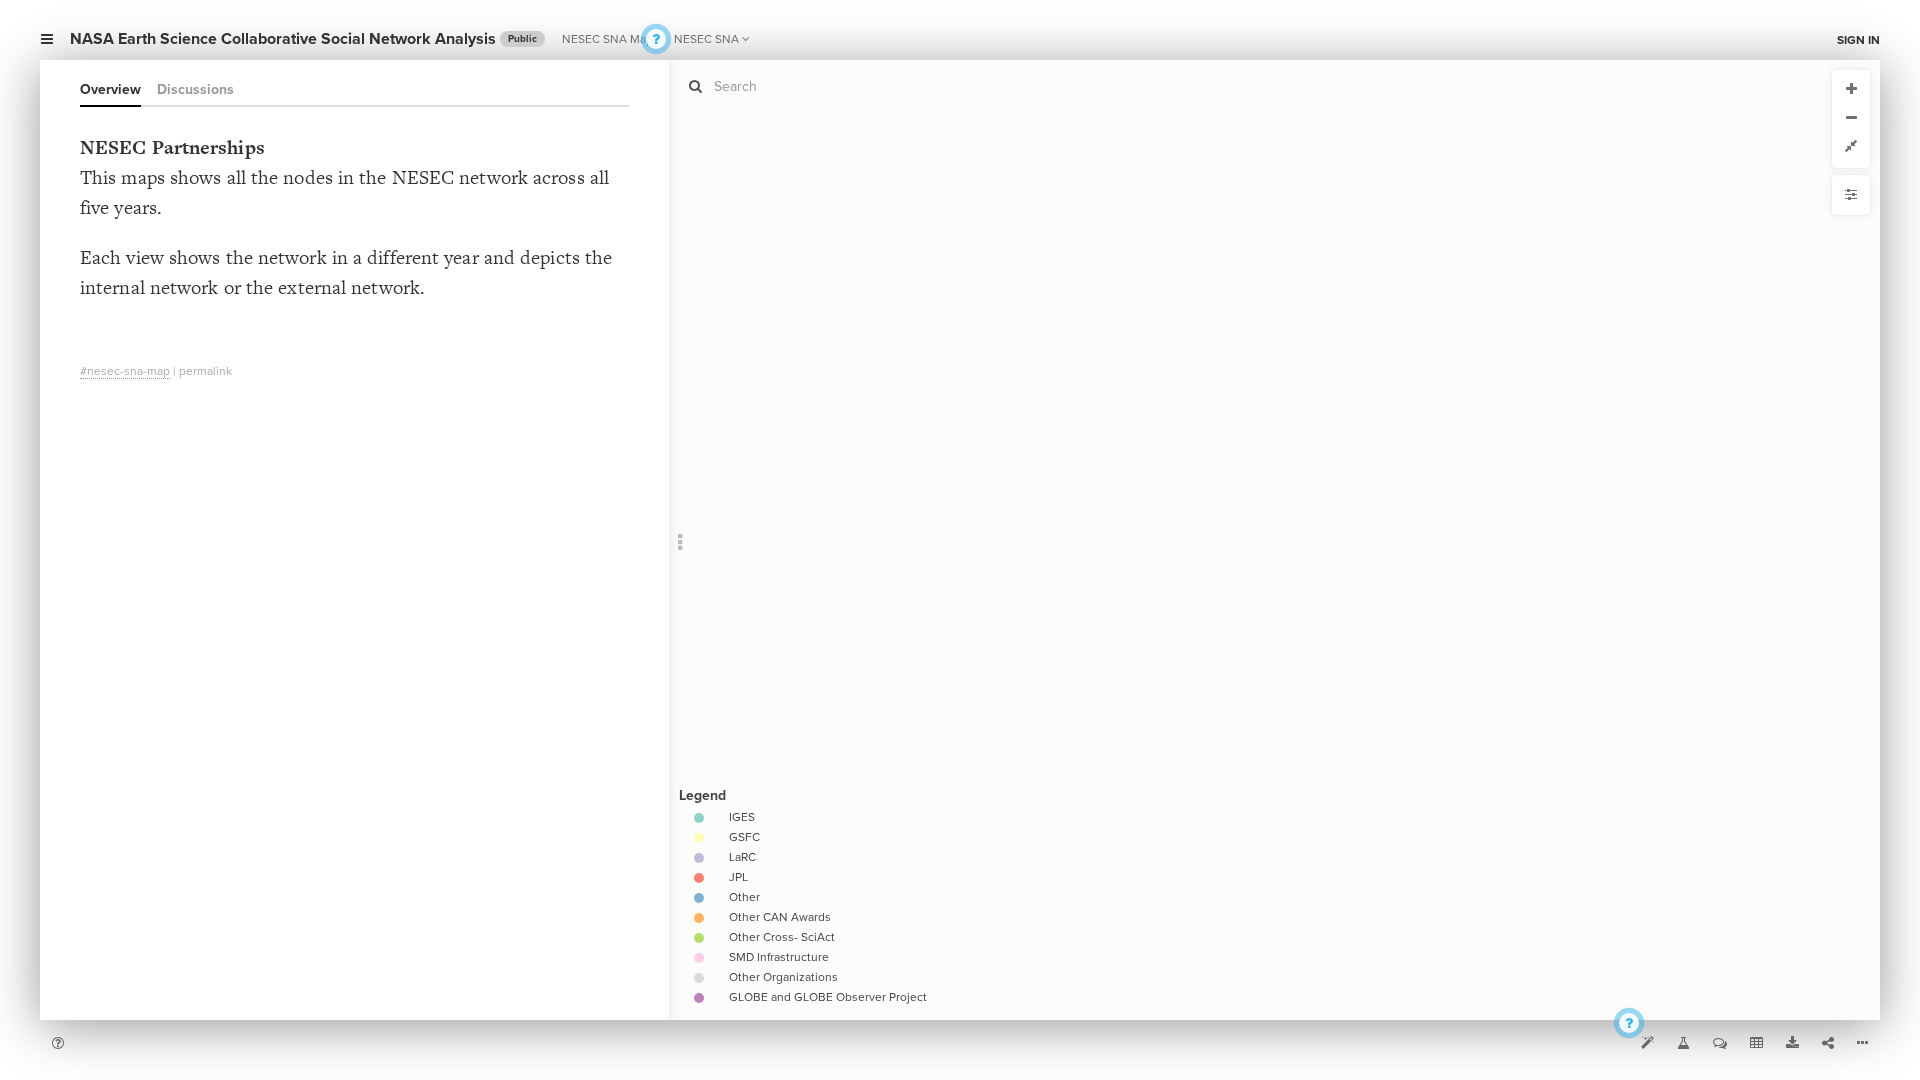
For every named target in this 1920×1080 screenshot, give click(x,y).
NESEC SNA (706, 39)
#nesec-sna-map (125, 371)
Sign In (1858, 40)
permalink (205, 371)
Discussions (195, 89)
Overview (110, 89)
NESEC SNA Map (607, 39)
